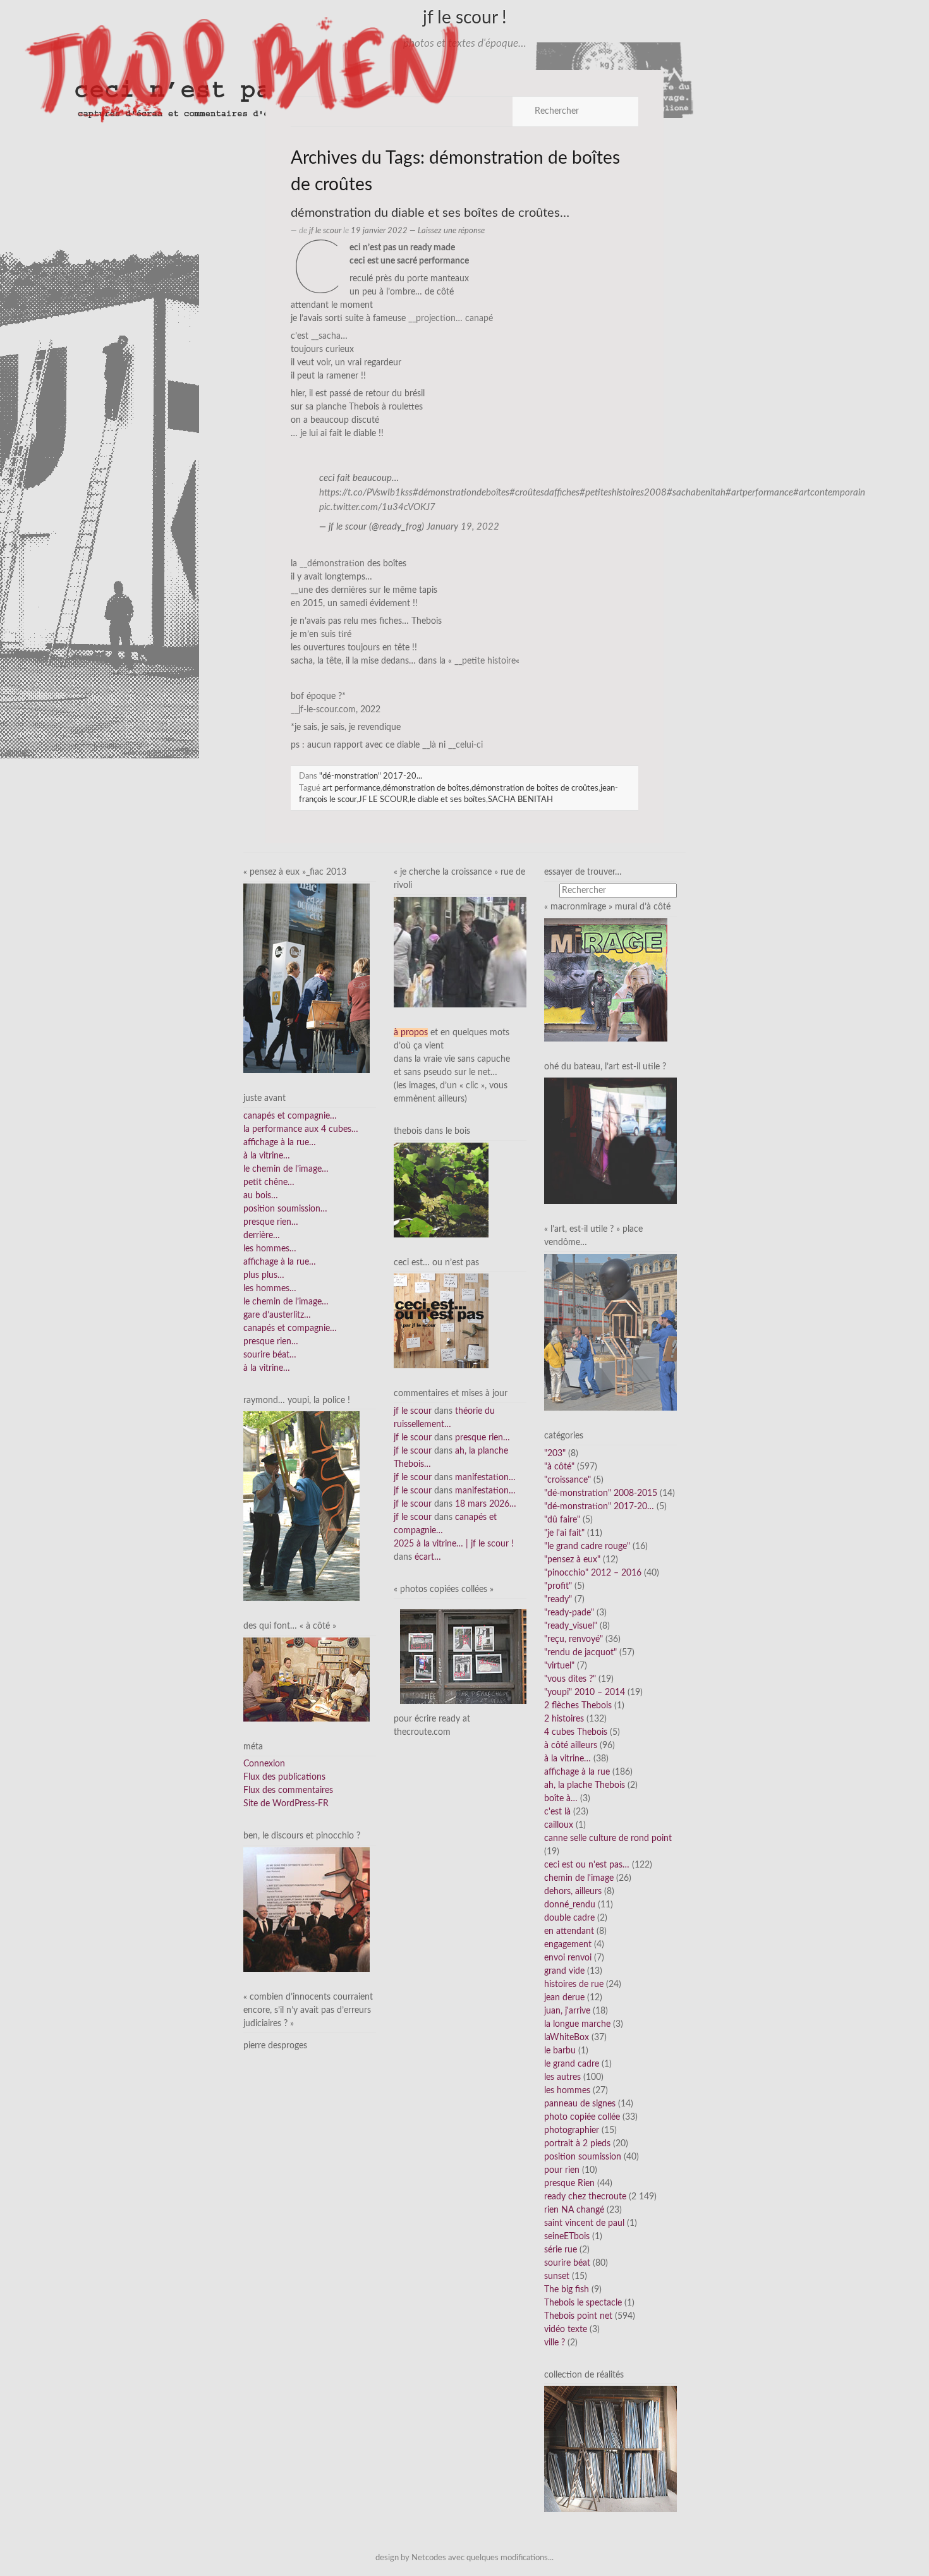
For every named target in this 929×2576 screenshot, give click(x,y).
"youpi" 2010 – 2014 (585, 1692)
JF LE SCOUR (383, 799)
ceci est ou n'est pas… (587, 1865)
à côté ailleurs (571, 1746)
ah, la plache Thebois (585, 1785)
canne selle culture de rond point (608, 1838)
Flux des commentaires (288, 1790)
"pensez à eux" (572, 1560)
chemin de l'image (579, 1878)
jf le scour (325, 231)
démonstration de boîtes (426, 788)
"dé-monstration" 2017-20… (599, 1507)
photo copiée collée (582, 2117)
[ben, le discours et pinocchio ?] (307, 1909)
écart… (428, 1557)
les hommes (567, 2091)
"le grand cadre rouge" (587, 1546)
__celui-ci (465, 745)
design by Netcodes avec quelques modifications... (464, 2558)
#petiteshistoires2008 (623, 493)
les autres (562, 2077)
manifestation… (485, 1478)
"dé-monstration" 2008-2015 (601, 1493)
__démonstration (332, 564)
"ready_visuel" (571, 1626)
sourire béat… (270, 1355)
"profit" (558, 1586)
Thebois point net (578, 2316)
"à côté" (559, 1467)
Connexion (264, 1764)
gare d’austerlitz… (277, 1315)
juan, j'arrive (567, 2011)
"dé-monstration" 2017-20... (371, 776)
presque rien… (271, 1222)
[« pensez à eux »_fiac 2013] (307, 978)
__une (302, 590)
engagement (568, 1945)
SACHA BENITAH (520, 799)
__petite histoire (485, 661)
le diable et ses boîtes (448, 799)
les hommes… (270, 1249)
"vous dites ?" (570, 1679)
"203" (555, 1454)
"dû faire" (562, 1520)
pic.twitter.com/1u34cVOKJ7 (377, 507)
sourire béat (567, 2263)
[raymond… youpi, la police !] (301, 1506)
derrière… (262, 1236)
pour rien (562, 2170)
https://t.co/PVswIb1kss (366, 493)
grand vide (564, 1971)
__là (429, 745)
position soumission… (285, 1209)
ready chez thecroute (585, 2197)
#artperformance (759, 493)
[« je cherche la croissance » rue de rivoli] (460, 952)
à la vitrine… (267, 1156)
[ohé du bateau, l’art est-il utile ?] (610, 1141)
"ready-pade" (569, 1613)
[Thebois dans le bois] (441, 1189)
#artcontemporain (829, 493)
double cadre (569, 1918)
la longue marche (577, 2024)
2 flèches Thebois (578, 1706)
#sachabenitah (696, 493)
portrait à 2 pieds (577, 2144)
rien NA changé (574, 2210)
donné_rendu (570, 1905)
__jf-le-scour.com (323, 710)
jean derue (564, 1998)
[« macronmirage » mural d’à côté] (606, 980)
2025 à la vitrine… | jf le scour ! (454, 1544)
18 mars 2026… (486, 1504)
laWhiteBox (567, 2038)
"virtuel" (559, 1666)
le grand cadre (572, 2064)
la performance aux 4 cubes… (301, 1129)
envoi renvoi (568, 1958)
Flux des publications (284, 1777)
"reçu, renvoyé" (574, 1639)
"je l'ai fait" (564, 1533)
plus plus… (264, 1275)
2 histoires (564, 1719)
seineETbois (567, 2237)
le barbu (560, 2051)
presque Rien (569, 2184)
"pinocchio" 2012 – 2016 (593, 1573)
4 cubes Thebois (576, 1732)
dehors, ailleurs (573, 1892)
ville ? (555, 2343)
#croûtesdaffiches (544, 493)
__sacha (326, 336)
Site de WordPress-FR (286, 1804)
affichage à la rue (577, 1772)
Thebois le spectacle (583, 2303)
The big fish (567, 2290)
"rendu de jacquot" (580, 1653)
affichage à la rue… (280, 1143)
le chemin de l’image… (286, 1169)
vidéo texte (566, 2330)
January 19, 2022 (463, 527)
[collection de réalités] (610, 2449)
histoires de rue (574, 1984)
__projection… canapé (451, 319)
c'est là (557, 1812)
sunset (557, 2276)
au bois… (261, 1196)
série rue (561, 2250)
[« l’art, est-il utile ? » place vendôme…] (610, 1332)
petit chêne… (269, 1182)
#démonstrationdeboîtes (461, 493)
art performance (351, 788)
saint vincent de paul (584, 2223)
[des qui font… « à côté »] (307, 1679)
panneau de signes (580, 2104)
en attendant (569, 1931)
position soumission (583, 2157)
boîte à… (561, 1799)
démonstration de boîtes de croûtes (535, 788)
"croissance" (568, 1480)
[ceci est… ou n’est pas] (441, 1321)
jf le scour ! (465, 18)
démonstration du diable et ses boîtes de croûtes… (430, 213)
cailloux (559, 1825)
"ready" (558, 1600)
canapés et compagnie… (290, 1116)
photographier (572, 2130)
